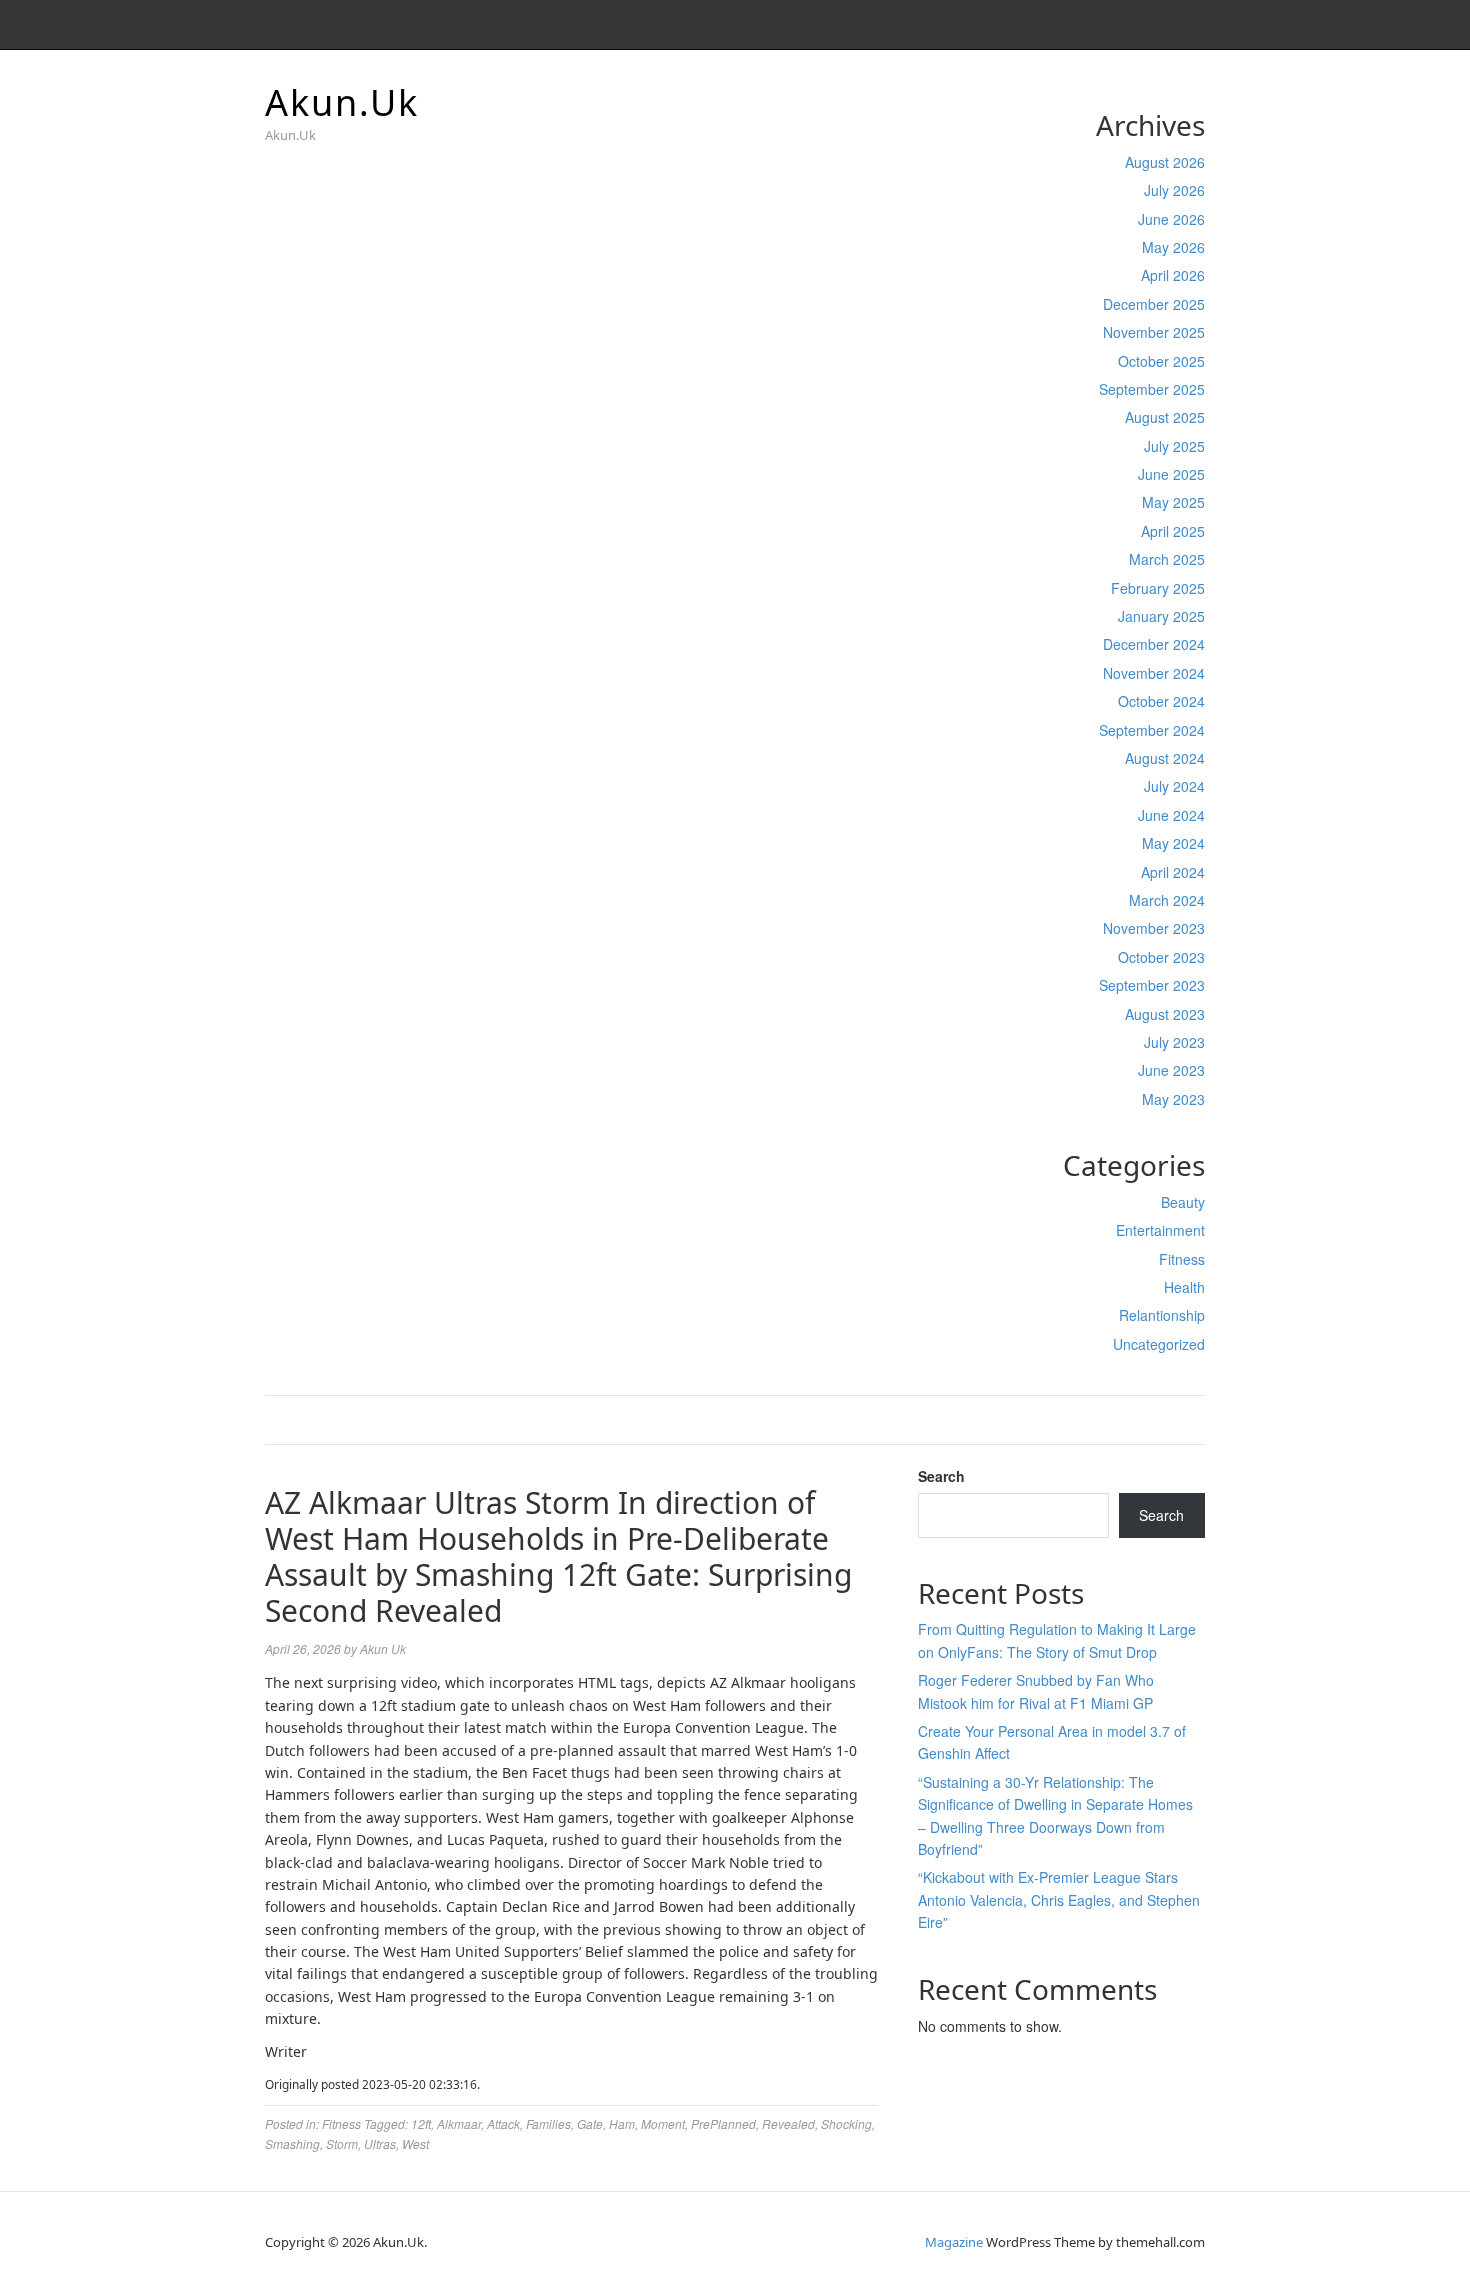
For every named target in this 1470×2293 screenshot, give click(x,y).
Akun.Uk (342, 102)
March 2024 (1167, 900)
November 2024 (1154, 673)
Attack (503, 2123)
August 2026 (1165, 162)
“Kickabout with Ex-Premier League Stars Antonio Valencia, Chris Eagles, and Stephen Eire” (1059, 1899)
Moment (663, 2123)
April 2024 (1173, 872)
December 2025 (1154, 304)
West (415, 2143)
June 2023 (1171, 1070)
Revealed (788, 2123)
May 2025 (1173, 502)
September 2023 (1152, 985)
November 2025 (1154, 332)
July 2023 (1174, 1042)
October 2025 (1161, 361)
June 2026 (1171, 219)
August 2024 (1165, 758)
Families (548, 2123)
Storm (342, 2143)
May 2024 (1173, 843)
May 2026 (1173, 247)
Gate (590, 2123)
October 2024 (1161, 701)
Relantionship (1162, 1315)
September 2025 (1152, 389)
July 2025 (1174, 446)
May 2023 (1173, 1099)
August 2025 (1165, 417)
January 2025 (1161, 616)
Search (941, 1476)
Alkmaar (459, 2123)
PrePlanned (723, 2123)
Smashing (292, 2143)
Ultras (380, 2143)
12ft (421, 2123)
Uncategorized (1159, 1344)
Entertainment (1160, 1230)
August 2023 (1165, 1014)
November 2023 (1154, 928)
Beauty (1183, 1202)
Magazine (954, 2242)
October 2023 (1161, 957)
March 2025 (1167, 559)
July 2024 (1174, 786)
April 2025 (1173, 531)
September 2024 (1152, 730)
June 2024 (1171, 815)
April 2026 (1173, 275)
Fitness (1182, 1259)
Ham (622, 2123)
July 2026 (1174, 190)
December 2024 (1154, 644)
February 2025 (1158, 588)
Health (1184, 1287)
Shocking (846, 2123)
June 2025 (1171, 474)
